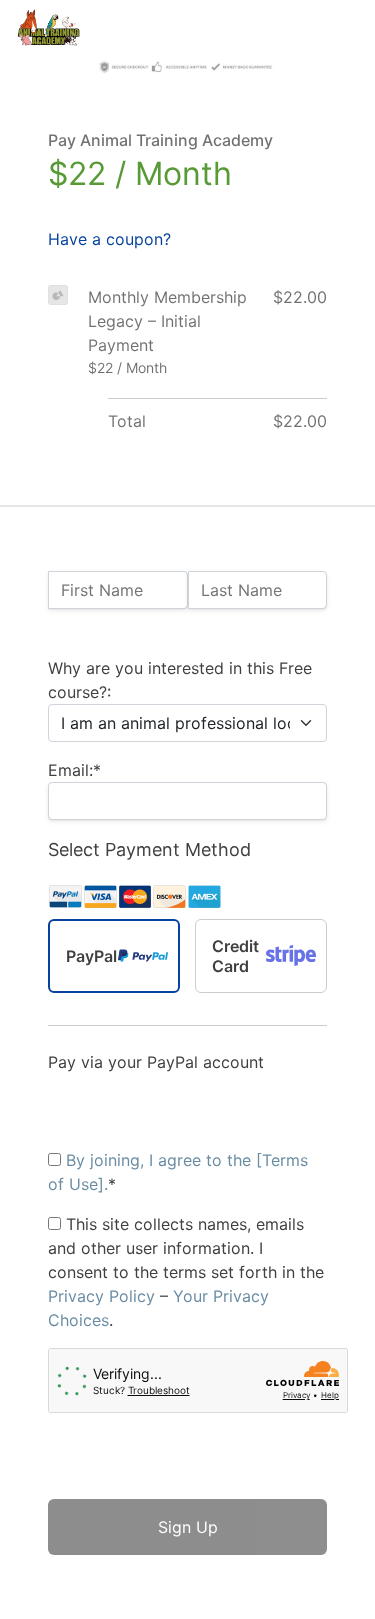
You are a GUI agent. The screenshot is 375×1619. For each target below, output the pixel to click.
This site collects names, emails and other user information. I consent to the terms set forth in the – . (186, 1272)
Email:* (74, 770)
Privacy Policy (101, 1296)
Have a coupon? (109, 239)
